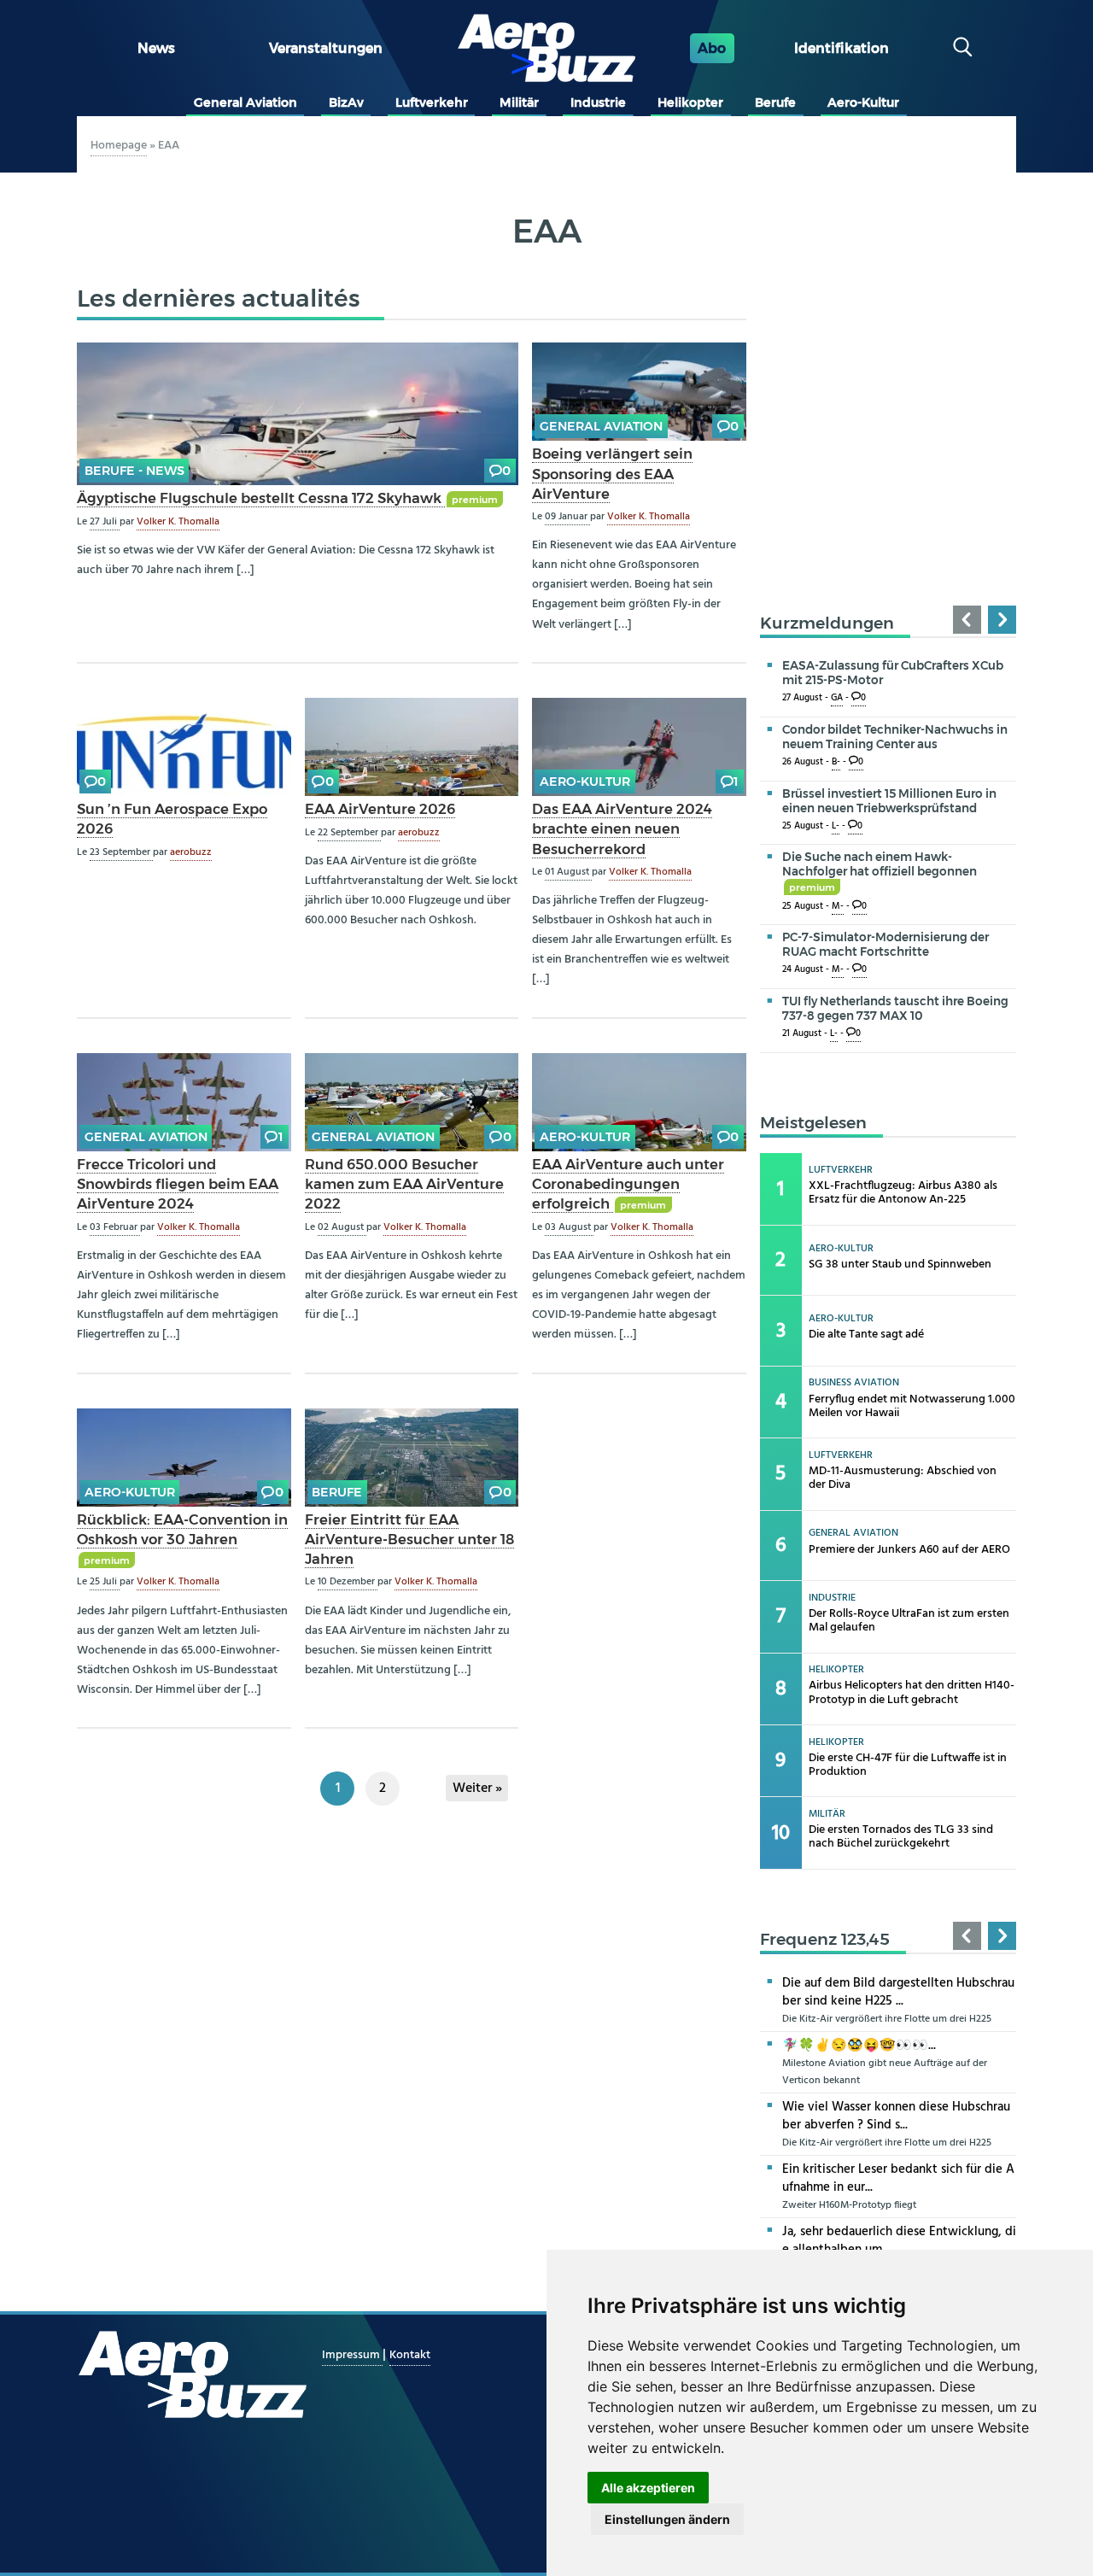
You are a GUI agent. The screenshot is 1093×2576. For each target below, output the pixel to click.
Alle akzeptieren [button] (648, 2488)
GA (837, 698)
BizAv (346, 102)
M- (838, 907)
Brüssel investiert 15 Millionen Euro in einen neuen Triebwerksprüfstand (889, 801)
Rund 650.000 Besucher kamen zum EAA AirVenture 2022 (404, 1184)
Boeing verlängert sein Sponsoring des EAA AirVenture (612, 473)
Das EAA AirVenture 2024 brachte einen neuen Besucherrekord (622, 828)
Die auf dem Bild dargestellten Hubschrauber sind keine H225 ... (898, 1992)
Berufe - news (134, 471)
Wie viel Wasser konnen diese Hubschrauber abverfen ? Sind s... (896, 2116)
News (156, 48)
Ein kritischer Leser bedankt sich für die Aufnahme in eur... (898, 2178)
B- (836, 762)
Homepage (119, 146)
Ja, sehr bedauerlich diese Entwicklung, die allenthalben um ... (899, 2241)
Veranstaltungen (326, 48)
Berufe (775, 102)
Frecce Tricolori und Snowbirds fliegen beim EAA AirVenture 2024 (178, 1184)
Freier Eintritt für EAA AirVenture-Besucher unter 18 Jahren (409, 1539)
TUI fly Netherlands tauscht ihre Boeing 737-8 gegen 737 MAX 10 (895, 1008)
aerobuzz (191, 852)
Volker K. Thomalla (178, 522)
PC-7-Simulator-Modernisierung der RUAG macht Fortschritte (886, 944)
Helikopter (690, 102)
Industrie (598, 102)
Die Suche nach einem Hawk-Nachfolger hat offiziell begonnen (880, 871)
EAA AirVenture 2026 (380, 809)
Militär (519, 102)
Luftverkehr (432, 102)
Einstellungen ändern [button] (667, 2519)
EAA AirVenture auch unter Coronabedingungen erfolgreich (628, 1184)
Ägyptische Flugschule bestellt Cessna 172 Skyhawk (261, 498)
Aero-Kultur (863, 102)
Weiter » (477, 1789)
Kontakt (410, 2355)
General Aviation (245, 102)
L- (836, 826)
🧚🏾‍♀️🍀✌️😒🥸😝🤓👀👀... (859, 2046)
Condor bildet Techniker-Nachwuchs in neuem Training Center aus (895, 737)
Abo (712, 48)
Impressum (352, 2355)
